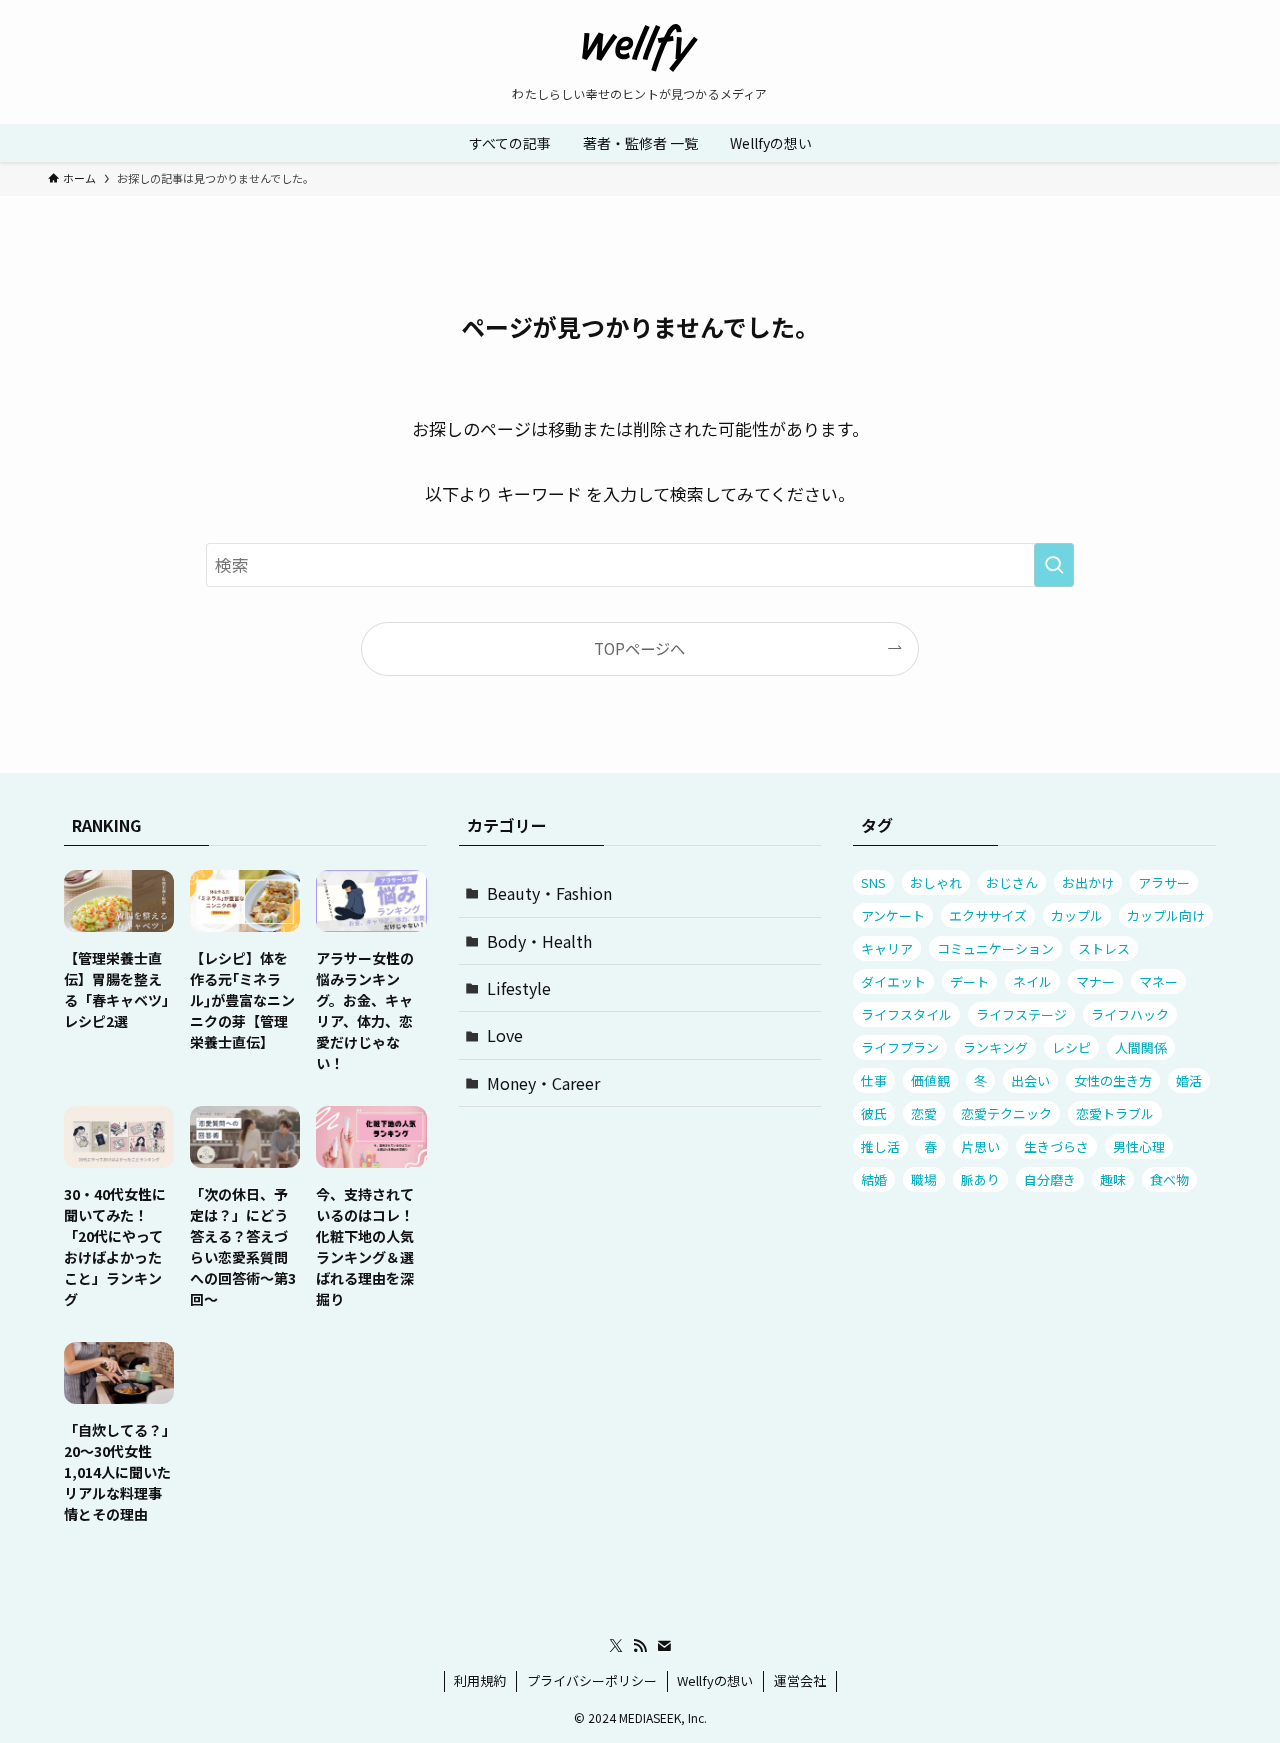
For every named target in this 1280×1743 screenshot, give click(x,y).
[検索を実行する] (1054, 565)
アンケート (893, 915)
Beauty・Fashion (549, 893)
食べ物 (1169, 1179)
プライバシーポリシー (592, 1680)
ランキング (995, 1047)
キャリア (887, 948)
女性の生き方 (1113, 1080)
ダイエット (893, 981)
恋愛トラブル (1115, 1113)
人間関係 (1141, 1047)
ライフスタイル (906, 1014)
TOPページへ (639, 648)
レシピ (1071, 1047)
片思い (980, 1146)
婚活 (1189, 1080)
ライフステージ (1021, 1014)
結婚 (874, 1179)
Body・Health (539, 941)
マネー (1158, 981)
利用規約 (480, 1680)
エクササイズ (988, 915)
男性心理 (1139, 1146)
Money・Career (543, 1083)
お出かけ (1088, 882)
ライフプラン (900, 1047)
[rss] (640, 1646)
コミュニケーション (995, 948)
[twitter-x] (616, 1646)
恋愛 (924, 1113)
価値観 (930, 1080)
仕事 (874, 1080)
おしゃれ (936, 882)
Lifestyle (519, 988)
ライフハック (1130, 1014)
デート (969, 981)
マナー (1095, 981)
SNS (873, 882)
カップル (1077, 915)
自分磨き (1050, 1179)
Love (505, 1035)
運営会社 (800, 1680)
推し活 (880, 1146)
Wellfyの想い (715, 1680)
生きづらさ (1056, 1146)
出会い (1030, 1080)
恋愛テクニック (1006, 1113)
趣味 (1113, 1179)
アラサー (1164, 882)
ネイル (1032, 981)
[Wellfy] (640, 48)
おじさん (1012, 882)
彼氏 (874, 1113)
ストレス (1104, 948)
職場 (924, 1179)
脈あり (980, 1179)
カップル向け (1166, 915)
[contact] (664, 1646)
